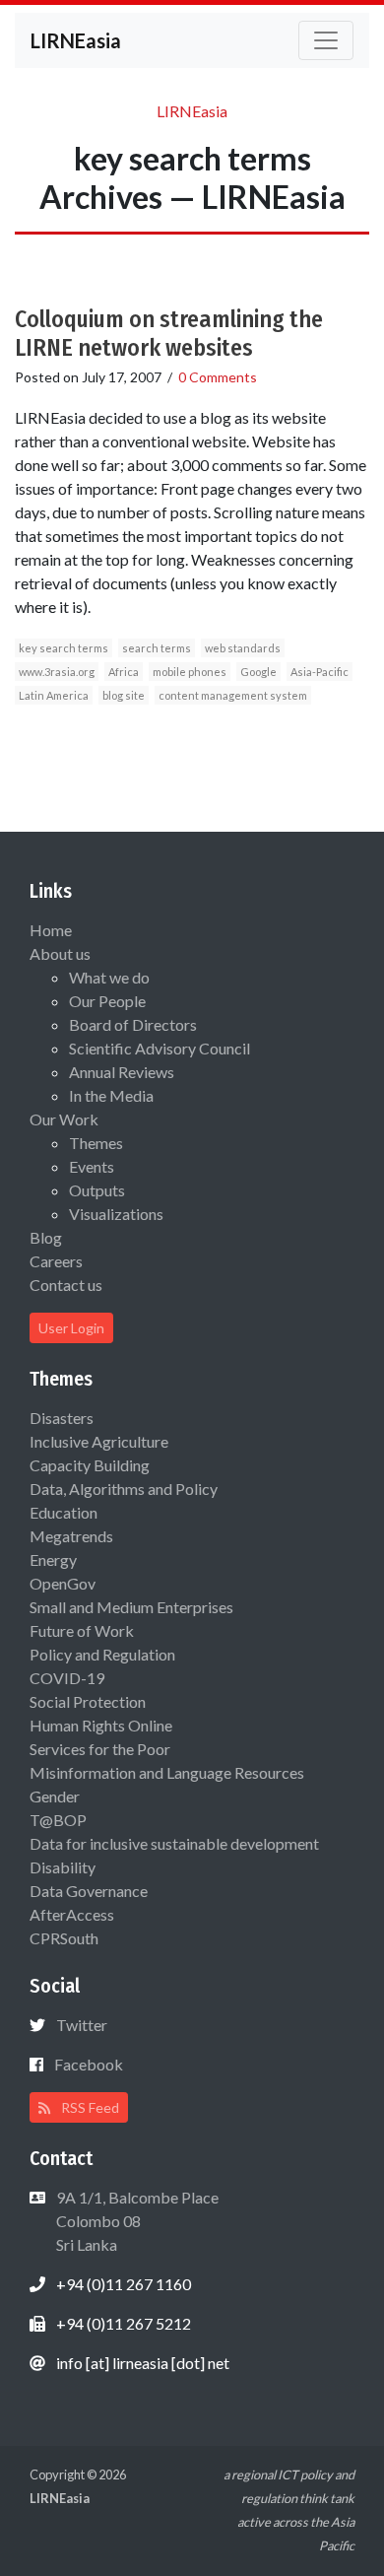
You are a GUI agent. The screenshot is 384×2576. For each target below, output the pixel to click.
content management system (233, 695)
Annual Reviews (122, 1072)
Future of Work (82, 1630)
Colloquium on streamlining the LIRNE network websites (169, 334)
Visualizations (116, 1214)
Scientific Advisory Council (160, 1048)
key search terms (64, 648)
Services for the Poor (100, 1749)
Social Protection (88, 1701)
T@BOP (58, 1820)
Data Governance (89, 1891)
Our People (107, 1001)
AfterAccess (72, 1914)
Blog (46, 1237)
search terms (157, 648)
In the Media (111, 1095)
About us (60, 953)
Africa (124, 672)
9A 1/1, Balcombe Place (136, 2221)
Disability (63, 1867)
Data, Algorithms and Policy (124, 1489)
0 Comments (218, 377)
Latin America (54, 695)
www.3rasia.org (57, 672)
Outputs (97, 1190)
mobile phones (190, 672)
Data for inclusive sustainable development (174, 1843)
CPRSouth (64, 1938)
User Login (71, 1328)
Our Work (64, 1119)
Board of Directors (133, 1024)
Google (258, 672)
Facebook (89, 2064)
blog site (124, 695)
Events (92, 1166)
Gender (55, 1796)
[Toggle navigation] (326, 40)
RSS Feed (89, 2107)
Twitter (82, 2025)
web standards (243, 648)
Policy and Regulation (102, 1654)
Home (51, 930)
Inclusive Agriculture (99, 1441)
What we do (109, 977)
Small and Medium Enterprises (131, 1607)
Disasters (62, 1418)
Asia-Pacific (320, 672)
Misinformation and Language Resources (167, 1772)
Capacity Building (90, 1465)
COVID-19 (67, 1678)
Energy (53, 1559)
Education (64, 1512)
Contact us (66, 1285)
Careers (56, 1261)
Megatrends (71, 1536)
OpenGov (63, 1583)
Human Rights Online (101, 1725)
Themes (96, 1143)
